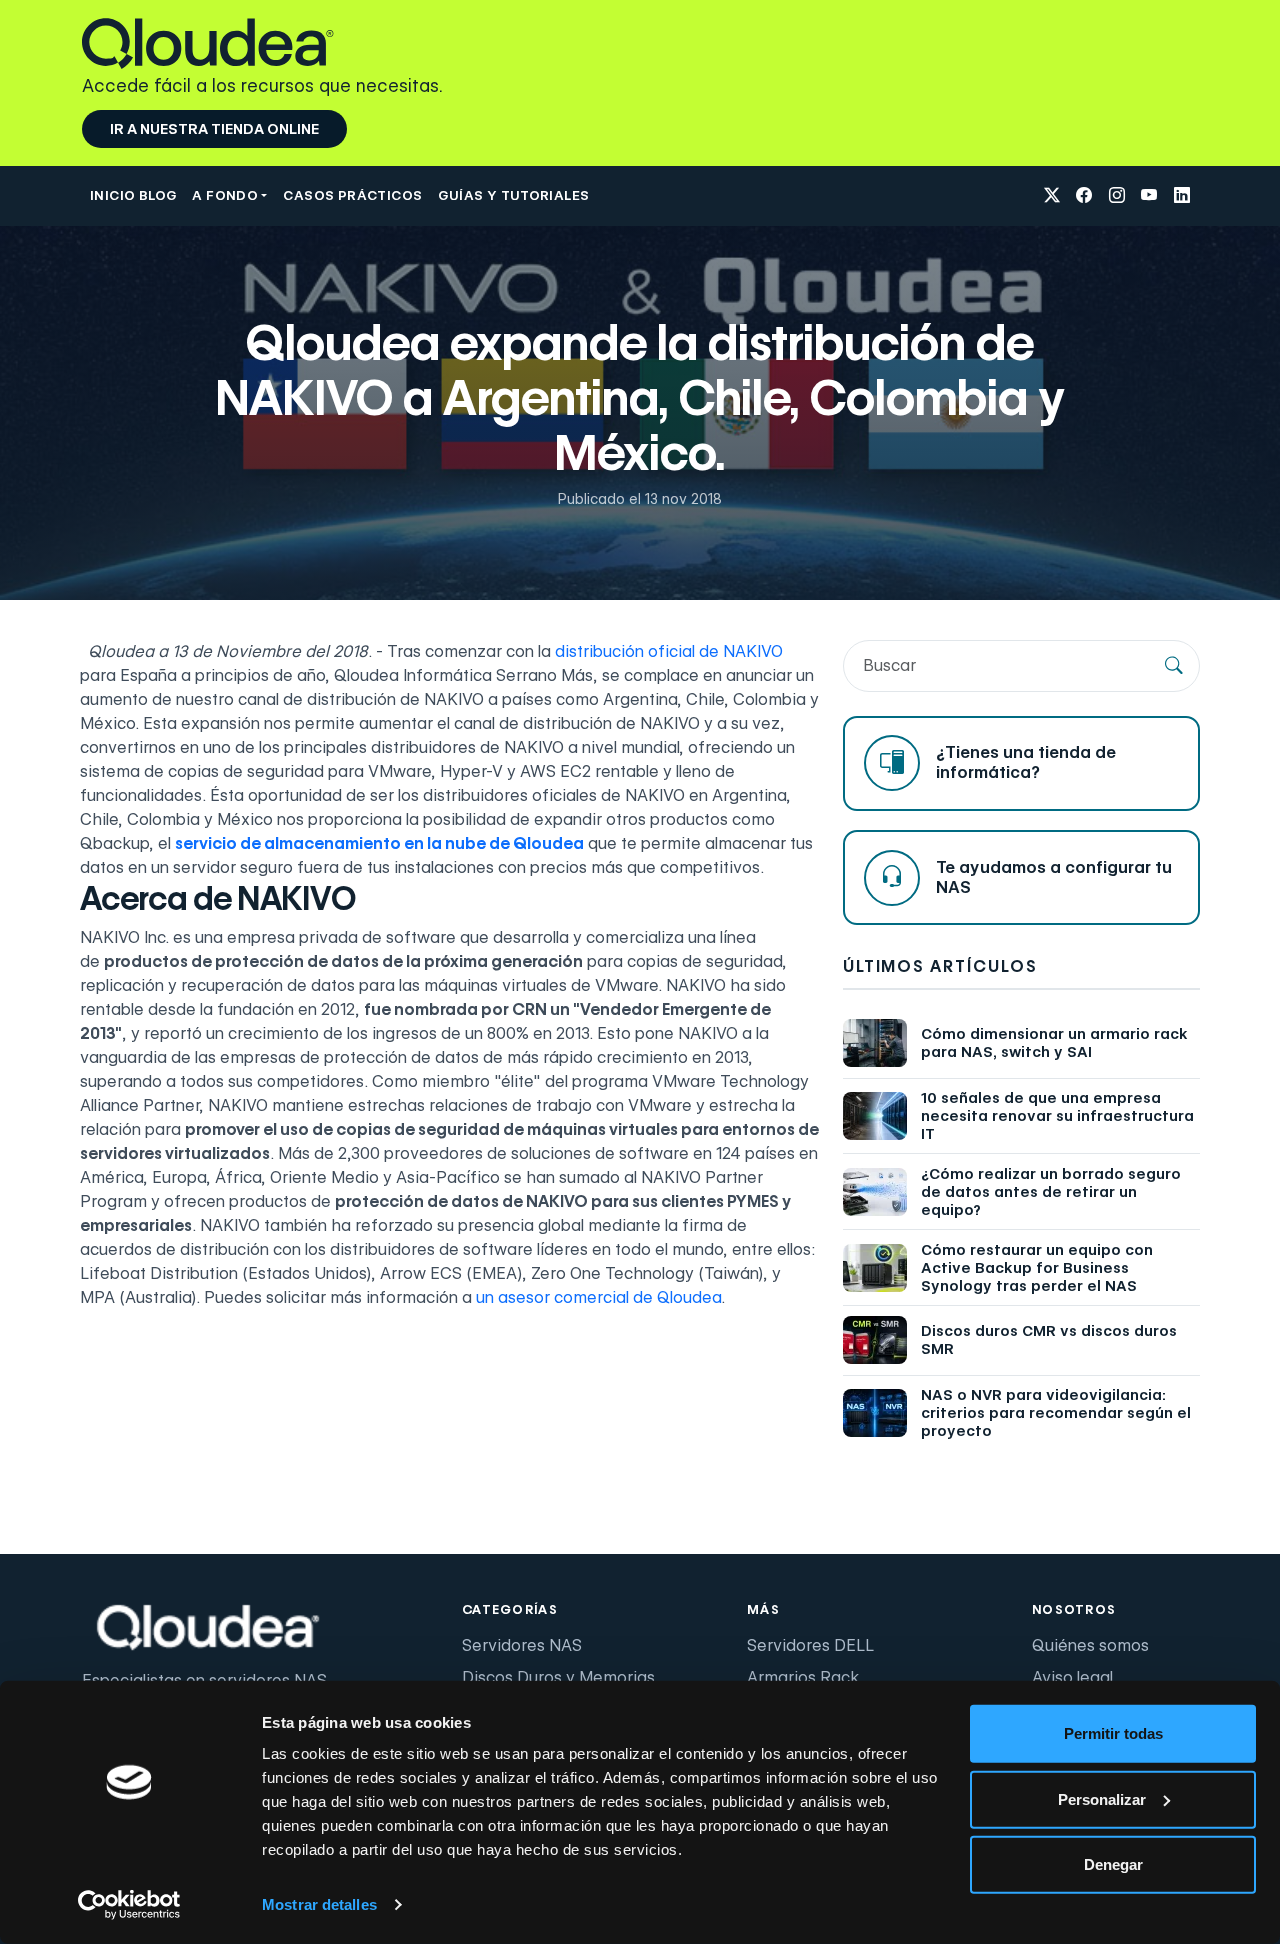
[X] (1052, 196)
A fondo (225, 195)
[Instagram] (1117, 196)
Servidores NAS (522, 1645)
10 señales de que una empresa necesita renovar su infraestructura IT (1057, 1116)
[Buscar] (1174, 666)
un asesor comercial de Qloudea (598, 1297)
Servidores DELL (810, 1645)
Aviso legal (1072, 1677)
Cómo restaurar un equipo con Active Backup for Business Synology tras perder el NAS (1037, 1268)
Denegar (1113, 1864)
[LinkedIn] (1182, 196)
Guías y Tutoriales (513, 195)
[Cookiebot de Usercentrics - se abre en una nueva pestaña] (129, 1905)
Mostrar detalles (319, 1904)
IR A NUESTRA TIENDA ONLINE (214, 129)
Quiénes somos (1090, 1645)
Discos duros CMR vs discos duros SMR (1049, 1340)
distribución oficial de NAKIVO (669, 651)
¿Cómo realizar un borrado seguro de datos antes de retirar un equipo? (1051, 1192)
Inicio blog (133, 195)
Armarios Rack (803, 1677)
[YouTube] (1149, 196)
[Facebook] (1084, 196)
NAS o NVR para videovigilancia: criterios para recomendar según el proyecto (1056, 1413)
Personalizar (1102, 1798)
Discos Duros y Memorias (558, 1677)
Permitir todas (1113, 1733)
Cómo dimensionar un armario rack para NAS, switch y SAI (1054, 1043)
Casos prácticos (352, 195)
